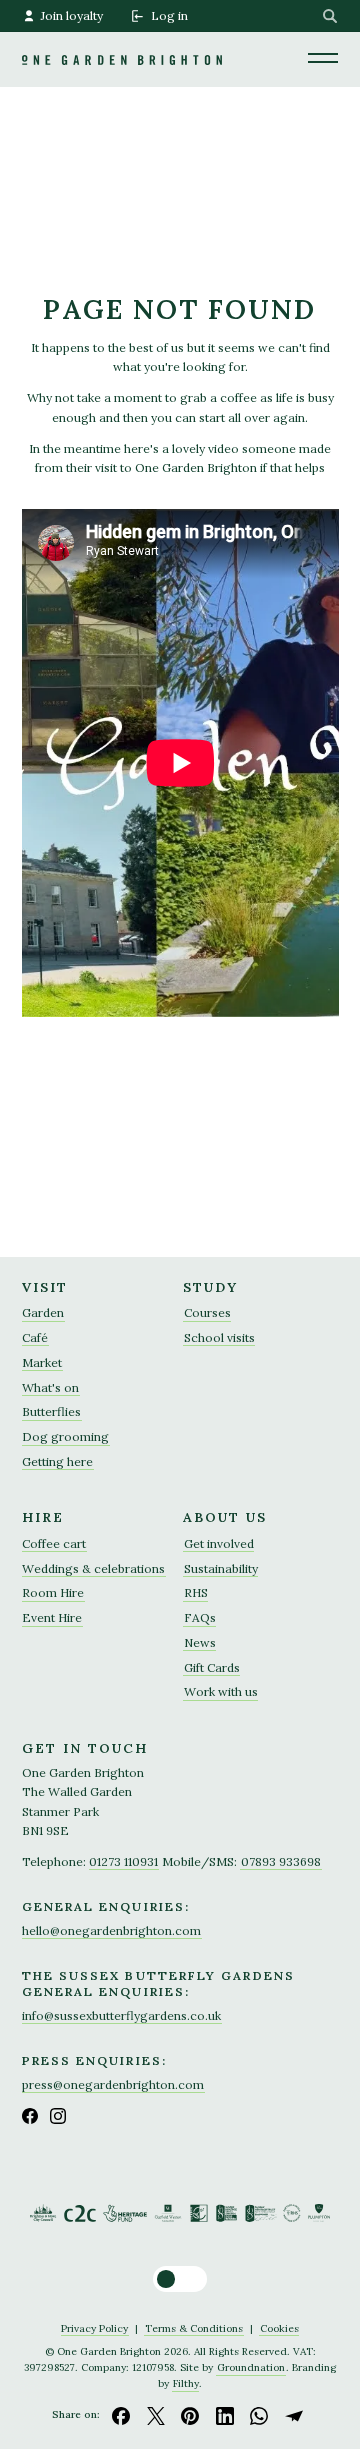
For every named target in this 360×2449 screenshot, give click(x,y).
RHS (196, 1592)
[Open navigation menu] (323, 57)
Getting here (57, 1461)
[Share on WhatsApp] (260, 2415)
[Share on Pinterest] (190, 2415)
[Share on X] (156, 2415)
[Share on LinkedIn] (225, 2415)
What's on (50, 1387)
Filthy (186, 2383)
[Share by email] (294, 2415)
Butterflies (51, 1411)
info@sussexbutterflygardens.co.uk (121, 2015)
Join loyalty (72, 15)
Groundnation (251, 2367)
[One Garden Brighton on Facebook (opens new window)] (30, 2116)
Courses (207, 1312)
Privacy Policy (94, 2328)
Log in (169, 15)
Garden (43, 1312)
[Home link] (122, 32)
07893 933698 (281, 1861)
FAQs (200, 1617)
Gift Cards (212, 1667)
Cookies (279, 2328)
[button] (180, 2279)
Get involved (219, 1543)
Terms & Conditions (194, 2328)
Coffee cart (54, 1543)
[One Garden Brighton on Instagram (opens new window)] (58, 2116)
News (200, 1642)
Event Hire (52, 1617)
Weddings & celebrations (93, 1568)
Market (42, 1362)
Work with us (221, 1691)
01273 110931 (123, 1861)
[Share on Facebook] (121, 2415)
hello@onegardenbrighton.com (111, 1930)
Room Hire (53, 1592)
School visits (219, 1337)
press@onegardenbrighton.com (113, 2084)
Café (35, 1337)
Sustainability (221, 1568)
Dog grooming (65, 1436)
